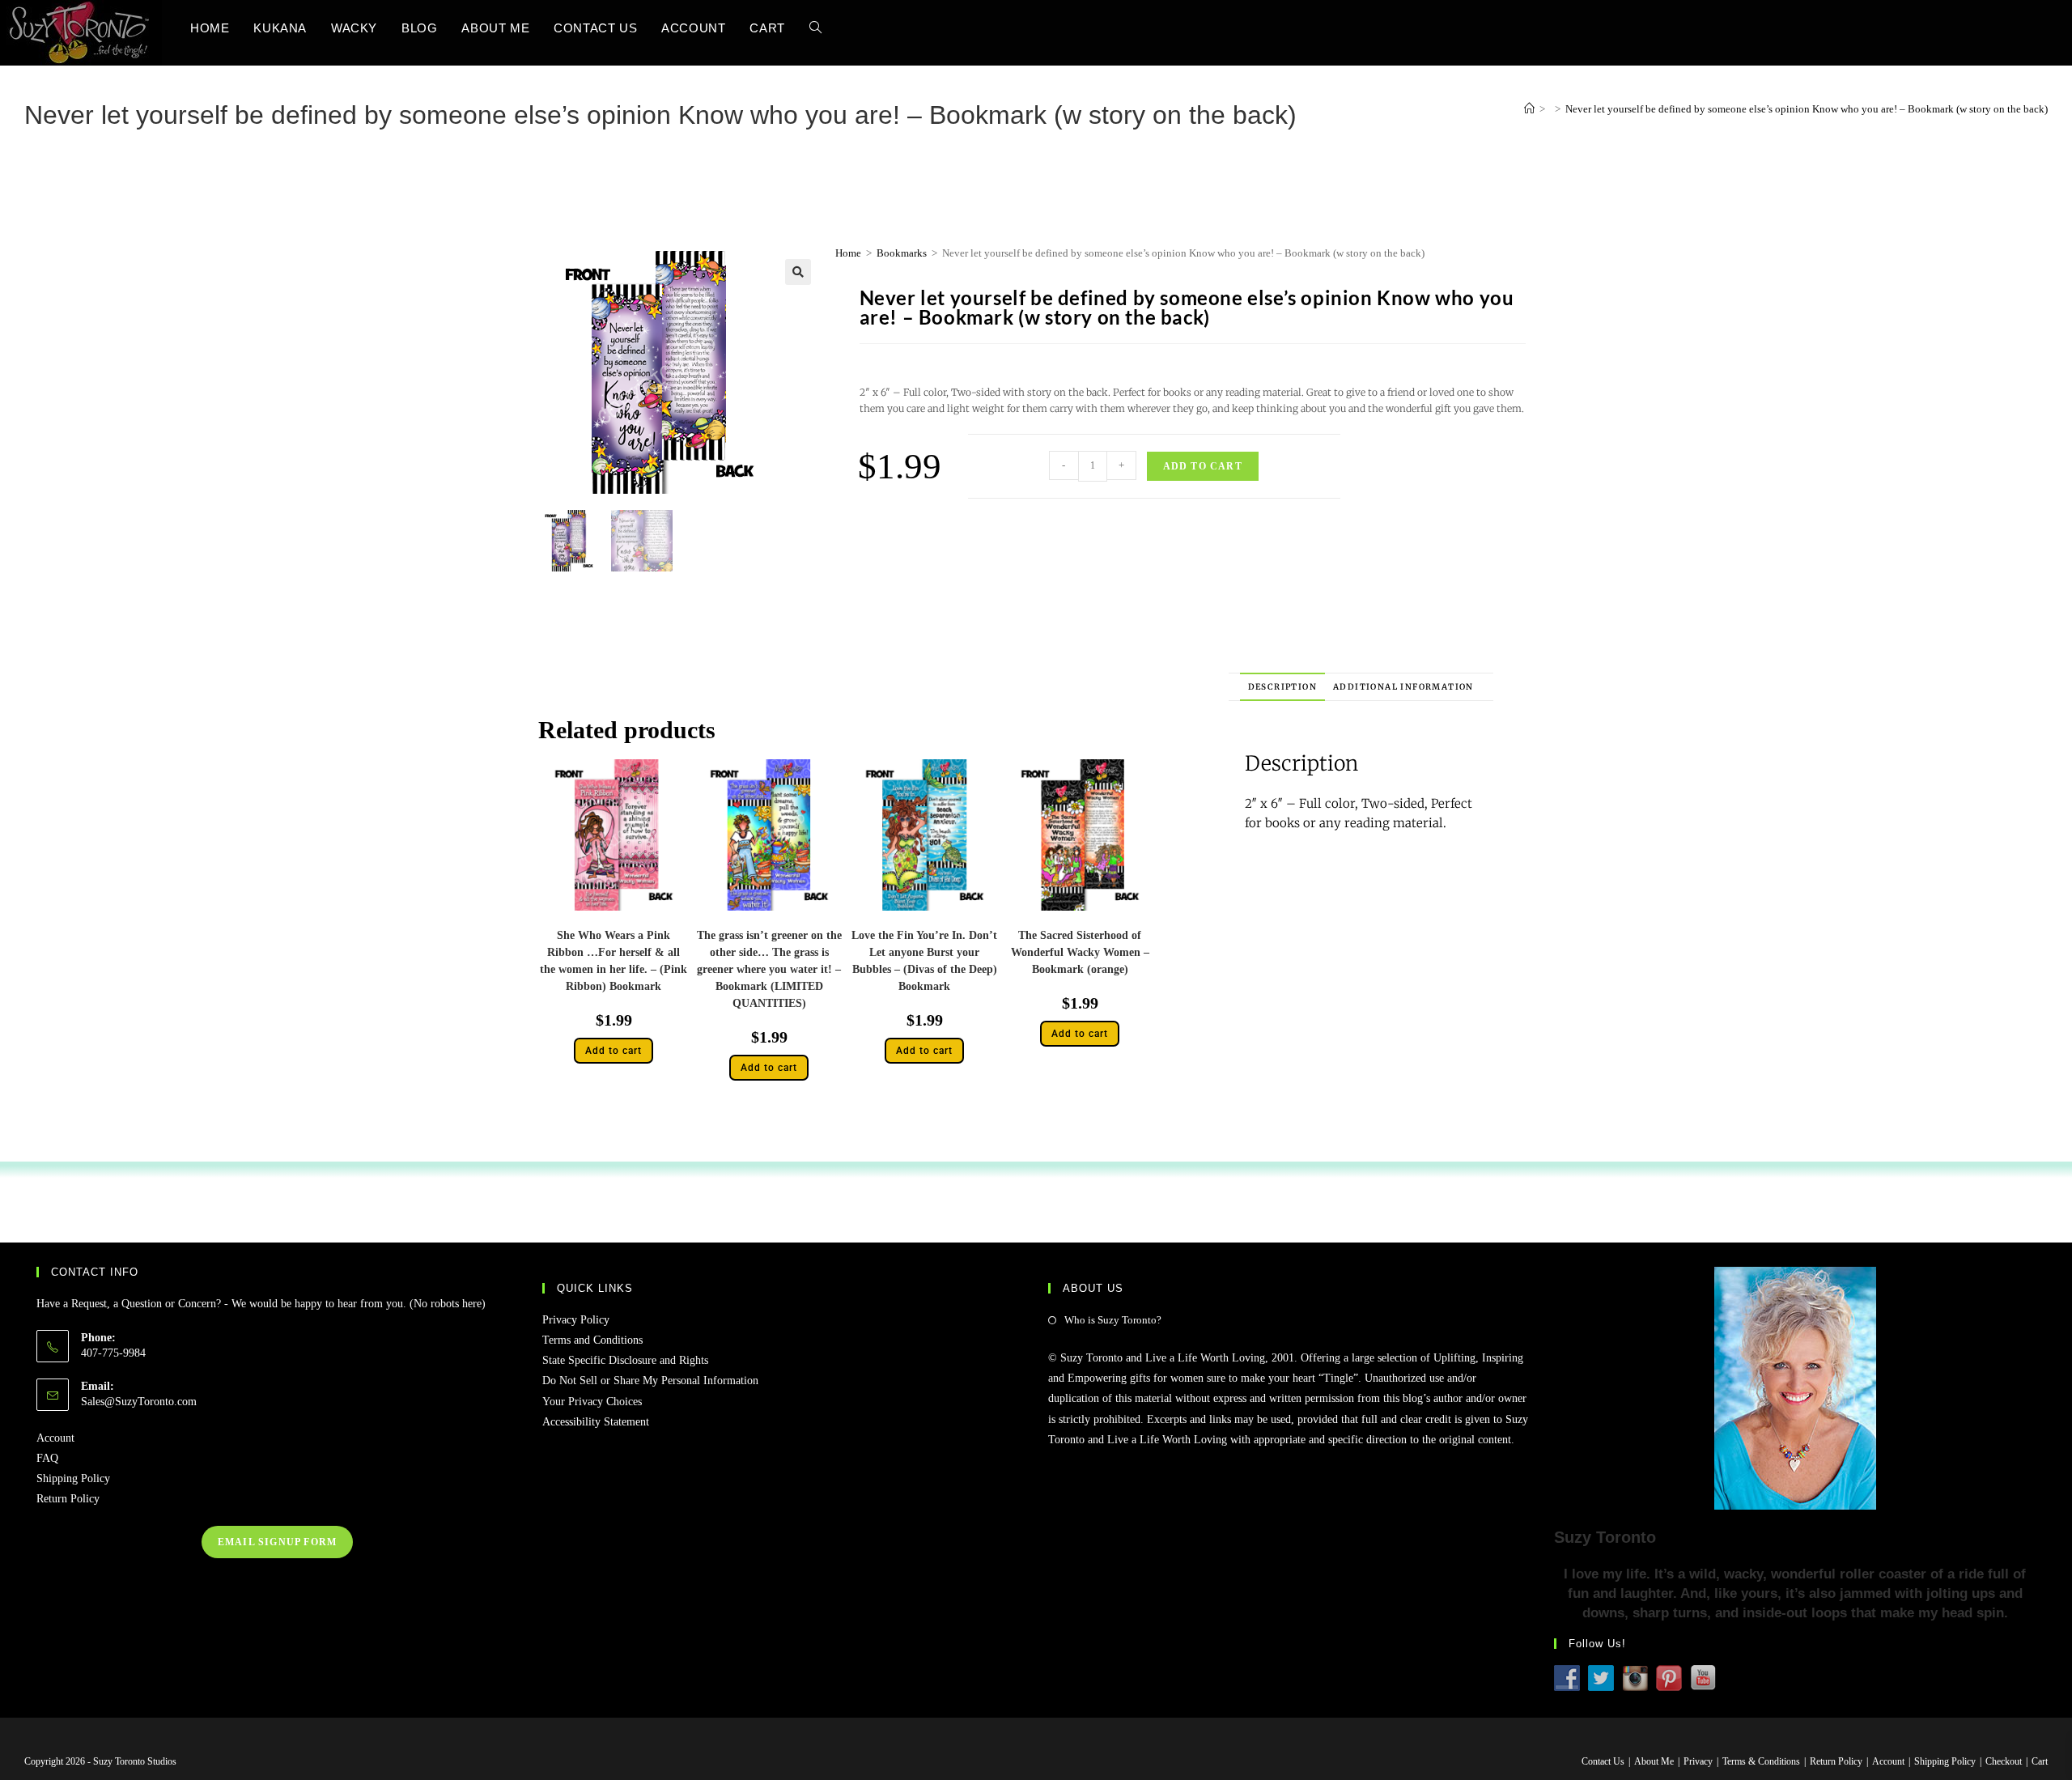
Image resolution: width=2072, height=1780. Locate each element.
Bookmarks (902, 253)
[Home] (1529, 109)
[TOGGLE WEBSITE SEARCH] (815, 28)
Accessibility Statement (596, 1422)
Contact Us (1603, 1761)
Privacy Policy (576, 1320)
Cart (2040, 1761)
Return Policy (68, 1499)
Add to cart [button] (614, 1051)
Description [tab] (1282, 687)
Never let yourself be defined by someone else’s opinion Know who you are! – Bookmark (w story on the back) (1807, 109)
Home (848, 253)
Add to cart (1203, 466)
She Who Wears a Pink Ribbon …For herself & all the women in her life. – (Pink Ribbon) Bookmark (614, 961)
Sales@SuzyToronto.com (139, 1402)
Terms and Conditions (592, 1340)
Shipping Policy (73, 1478)
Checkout (2004, 1761)
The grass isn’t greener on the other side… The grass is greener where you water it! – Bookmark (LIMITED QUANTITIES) (769, 969)
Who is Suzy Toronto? (1113, 1320)
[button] (798, 272)
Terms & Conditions (1761, 1761)
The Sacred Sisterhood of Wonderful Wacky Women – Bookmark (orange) (1080, 952)
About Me (1654, 1761)
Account (55, 1438)
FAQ (47, 1458)
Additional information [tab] (1403, 687)
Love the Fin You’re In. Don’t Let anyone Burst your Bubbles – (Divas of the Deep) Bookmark (924, 961)
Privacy (1698, 1761)
